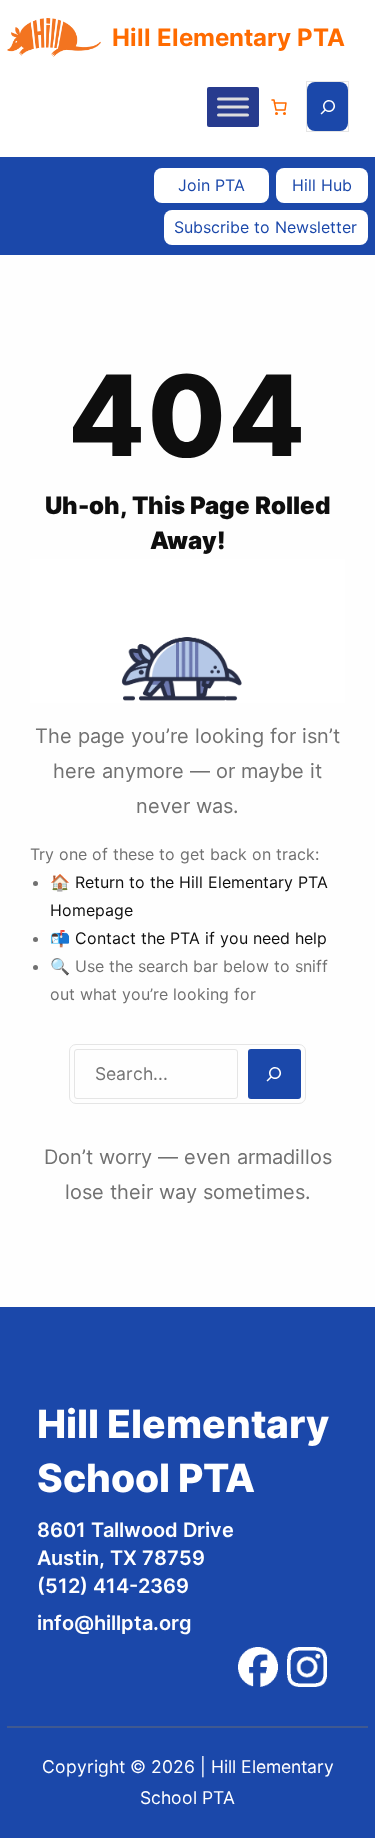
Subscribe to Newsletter (265, 227)
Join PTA (211, 185)
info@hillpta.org (114, 1623)
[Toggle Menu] (233, 106)
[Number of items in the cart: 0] (279, 107)
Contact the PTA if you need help (201, 938)
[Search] (274, 1074)
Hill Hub (322, 185)
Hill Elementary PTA (228, 37)
